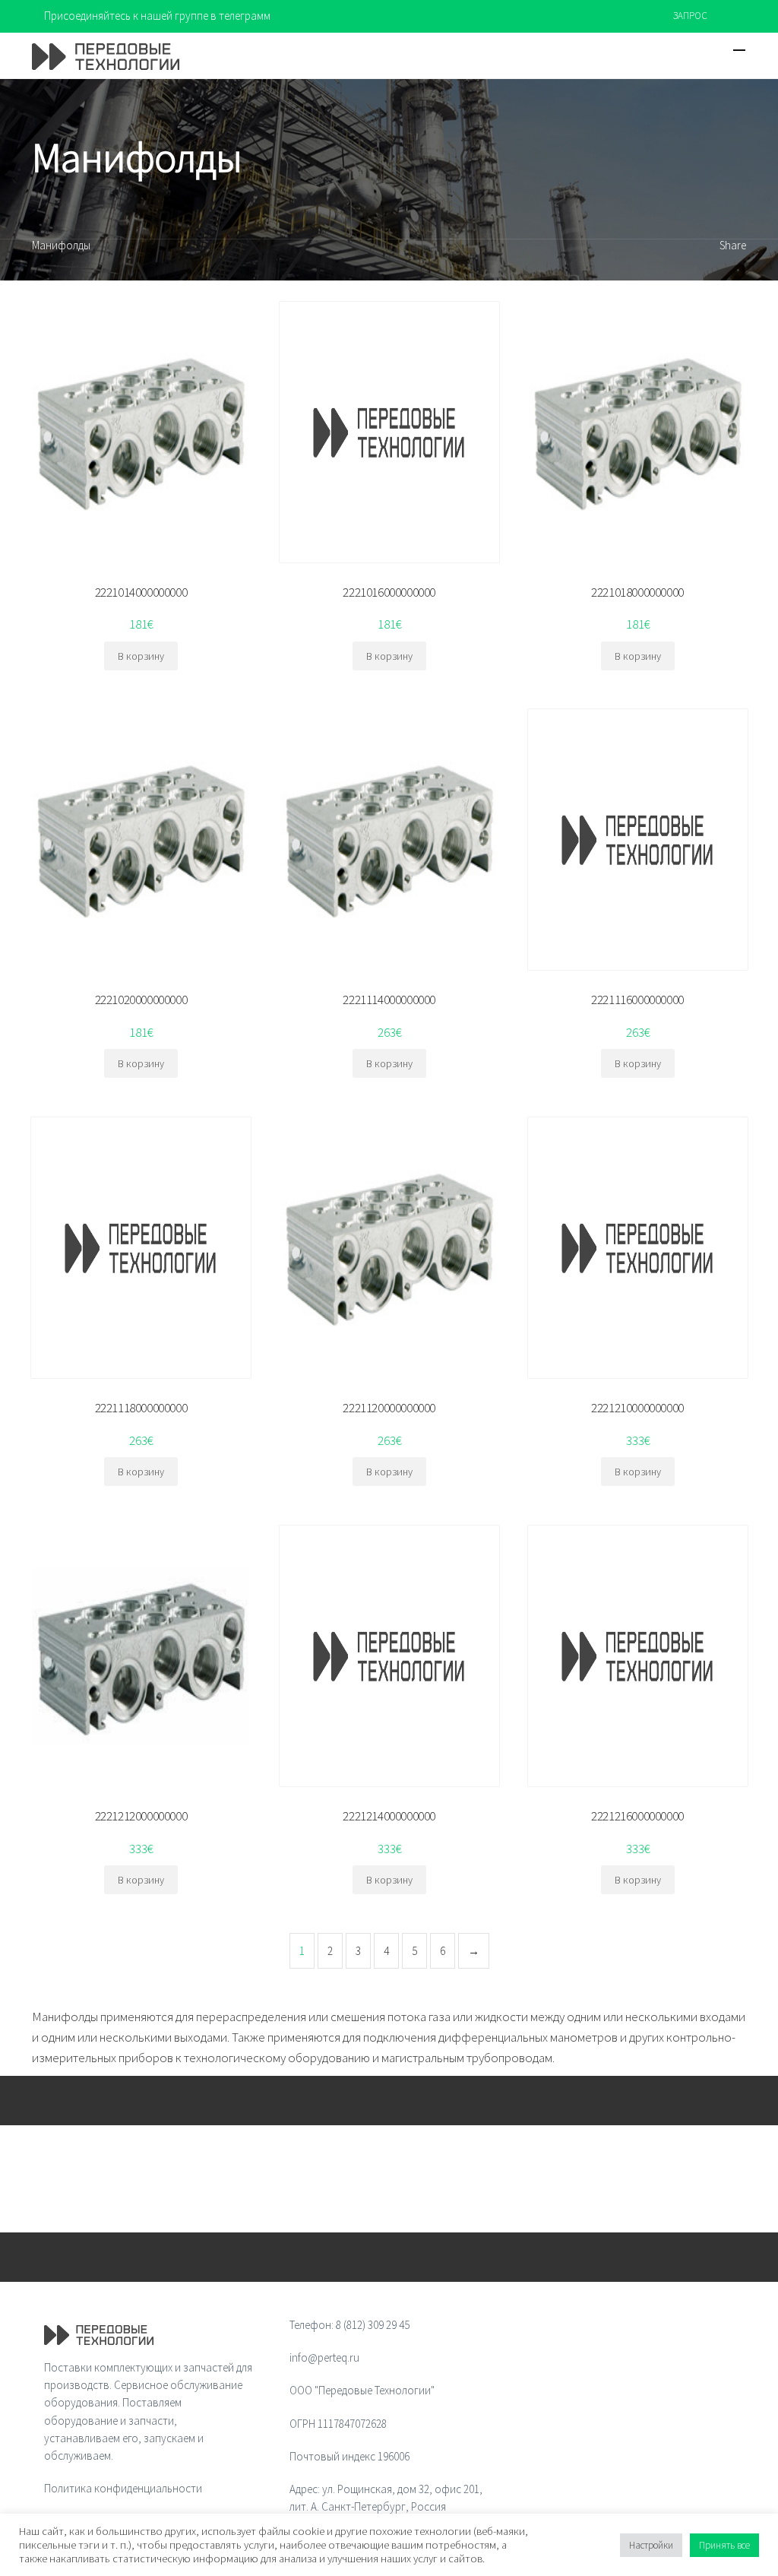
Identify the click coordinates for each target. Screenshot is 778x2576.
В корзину (141, 656)
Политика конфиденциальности (123, 2488)
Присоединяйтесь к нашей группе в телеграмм (157, 16)
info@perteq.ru (324, 2357)
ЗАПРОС (690, 16)
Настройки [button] (651, 2545)
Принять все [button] (724, 2545)
